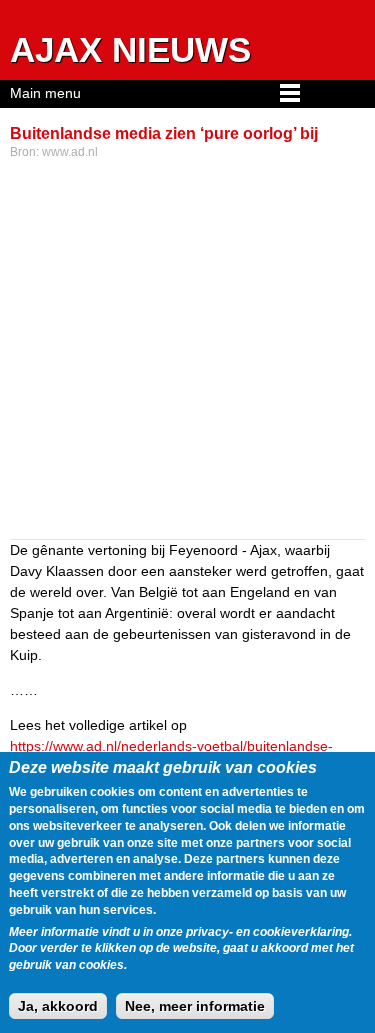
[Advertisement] (187, 351)
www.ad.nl (70, 152)
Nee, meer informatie (195, 1006)
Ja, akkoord (58, 1006)
